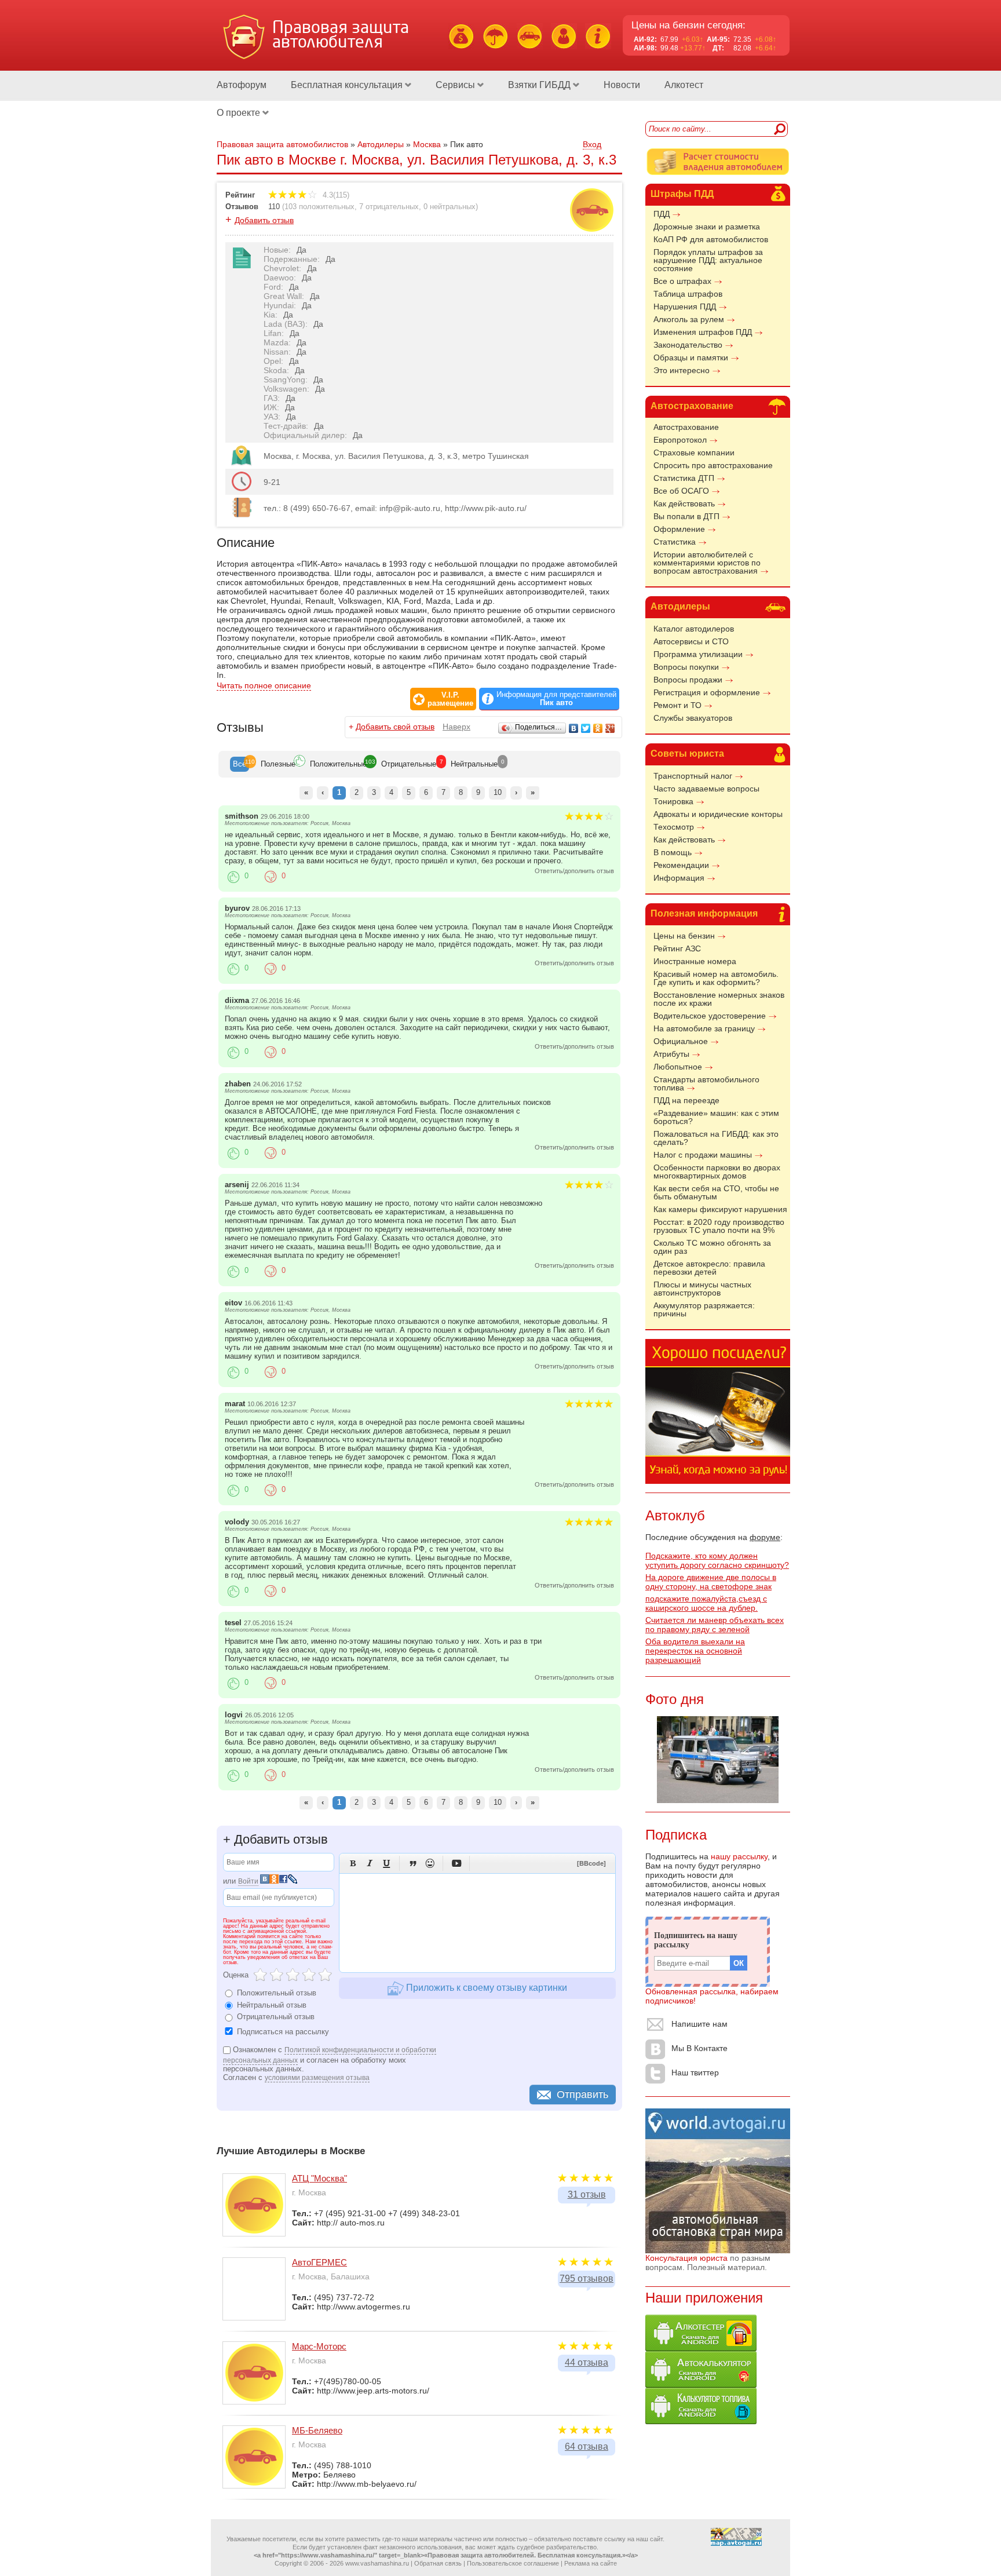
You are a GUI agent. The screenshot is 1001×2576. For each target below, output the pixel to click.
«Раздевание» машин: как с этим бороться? (716, 1117)
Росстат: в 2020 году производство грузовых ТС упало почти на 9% (719, 1226)
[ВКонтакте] (574, 728)
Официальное (681, 1041)
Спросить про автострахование (713, 465)
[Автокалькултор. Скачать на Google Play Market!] (701, 2385)
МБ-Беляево (317, 2430)
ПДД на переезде (686, 1100)
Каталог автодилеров (694, 629)
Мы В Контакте (699, 2048)
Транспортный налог (693, 776)
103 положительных (319, 207)
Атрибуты (671, 1054)
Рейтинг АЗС (677, 948)
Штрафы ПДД (682, 194)
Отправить (582, 2095)
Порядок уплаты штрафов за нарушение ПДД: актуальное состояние (708, 260)
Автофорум (242, 85)
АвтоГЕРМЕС (319, 2262)
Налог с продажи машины (703, 1155)
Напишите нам (699, 2024)
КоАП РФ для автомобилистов (711, 239)
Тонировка (673, 801)
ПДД (662, 214)
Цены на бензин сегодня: (688, 25)
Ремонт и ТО (677, 705)
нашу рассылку (739, 1856)
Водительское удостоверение (710, 1016)
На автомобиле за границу (704, 1028)
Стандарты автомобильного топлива (706, 1083)
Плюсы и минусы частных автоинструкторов (702, 1289)
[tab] (240, 764)
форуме (765, 1537)
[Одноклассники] (598, 728)
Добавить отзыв (264, 220)
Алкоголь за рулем (689, 319)
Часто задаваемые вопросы (706, 789)
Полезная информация (704, 913)
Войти (248, 1881)
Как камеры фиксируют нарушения (720, 1209)
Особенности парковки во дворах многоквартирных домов (717, 1172)
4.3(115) (335, 195)
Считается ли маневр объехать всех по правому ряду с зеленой (715, 1625)
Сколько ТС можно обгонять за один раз (712, 1247)
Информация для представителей (556, 699)
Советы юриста (687, 754)
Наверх (456, 727)
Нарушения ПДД (685, 307)
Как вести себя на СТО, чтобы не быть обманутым (716, 1192)
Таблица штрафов (688, 294)
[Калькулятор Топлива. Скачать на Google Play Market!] (701, 2421)
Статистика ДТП (684, 478)
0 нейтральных (450, 207)
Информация (679, 878)
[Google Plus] (610, 728)
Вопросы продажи (688, 680)
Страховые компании (694, 453)
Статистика (675, 542)
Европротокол (680, 440)
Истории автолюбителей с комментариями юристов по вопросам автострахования (707, 563)
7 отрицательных (389, 207)
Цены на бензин (684, 936)
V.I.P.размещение (450, 699)
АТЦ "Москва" (319, 2178)
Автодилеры (680, 606)
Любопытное (678, 1067)
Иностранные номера (695, 961)
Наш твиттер (695, 2073)
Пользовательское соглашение (513, 2563)
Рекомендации (681, 865)
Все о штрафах (682, 281)
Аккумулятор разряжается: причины (704, 1309)
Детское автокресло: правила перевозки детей (709, 1268)
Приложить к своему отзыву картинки (485, 1988)
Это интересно (682, 370)
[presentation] (240, 764)
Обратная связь (438, 2563)
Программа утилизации (698, 654)
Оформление (679, 529)
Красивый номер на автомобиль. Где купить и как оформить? (716, 978)
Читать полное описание (264, 685)
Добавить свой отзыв (395, 727)
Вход (592, 144)
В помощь (673, 852)
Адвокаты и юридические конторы (718, 814)
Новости (622, 85)
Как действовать (684, 503)
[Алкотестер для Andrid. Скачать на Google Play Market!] (701, 2348)
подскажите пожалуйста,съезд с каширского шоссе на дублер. (706, 1603)
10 (498, 792)
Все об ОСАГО (681, 491)
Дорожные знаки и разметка (707, 227)
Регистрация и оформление (707, 692)
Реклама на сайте (591, 2563)
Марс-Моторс (319, 2346)
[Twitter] (586, 728)
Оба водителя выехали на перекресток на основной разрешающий (695, 1651)
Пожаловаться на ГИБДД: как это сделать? (716, 1138)
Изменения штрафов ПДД (703, 332)
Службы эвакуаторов (693, 718)
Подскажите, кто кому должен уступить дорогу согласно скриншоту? (717, 1560)
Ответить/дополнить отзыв (574, 871)
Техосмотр (674, 827)
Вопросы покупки (686, 667)
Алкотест (684, 85)
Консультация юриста (686, 2258)
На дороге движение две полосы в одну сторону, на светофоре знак (711, 1582)
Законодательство (688, 345)
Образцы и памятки (691, 357)
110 (274, 207)
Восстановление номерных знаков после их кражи (719, 999)
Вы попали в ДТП (686, 516)
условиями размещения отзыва (317, 2078)
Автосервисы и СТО (691, 641)
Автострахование (692, 406)
